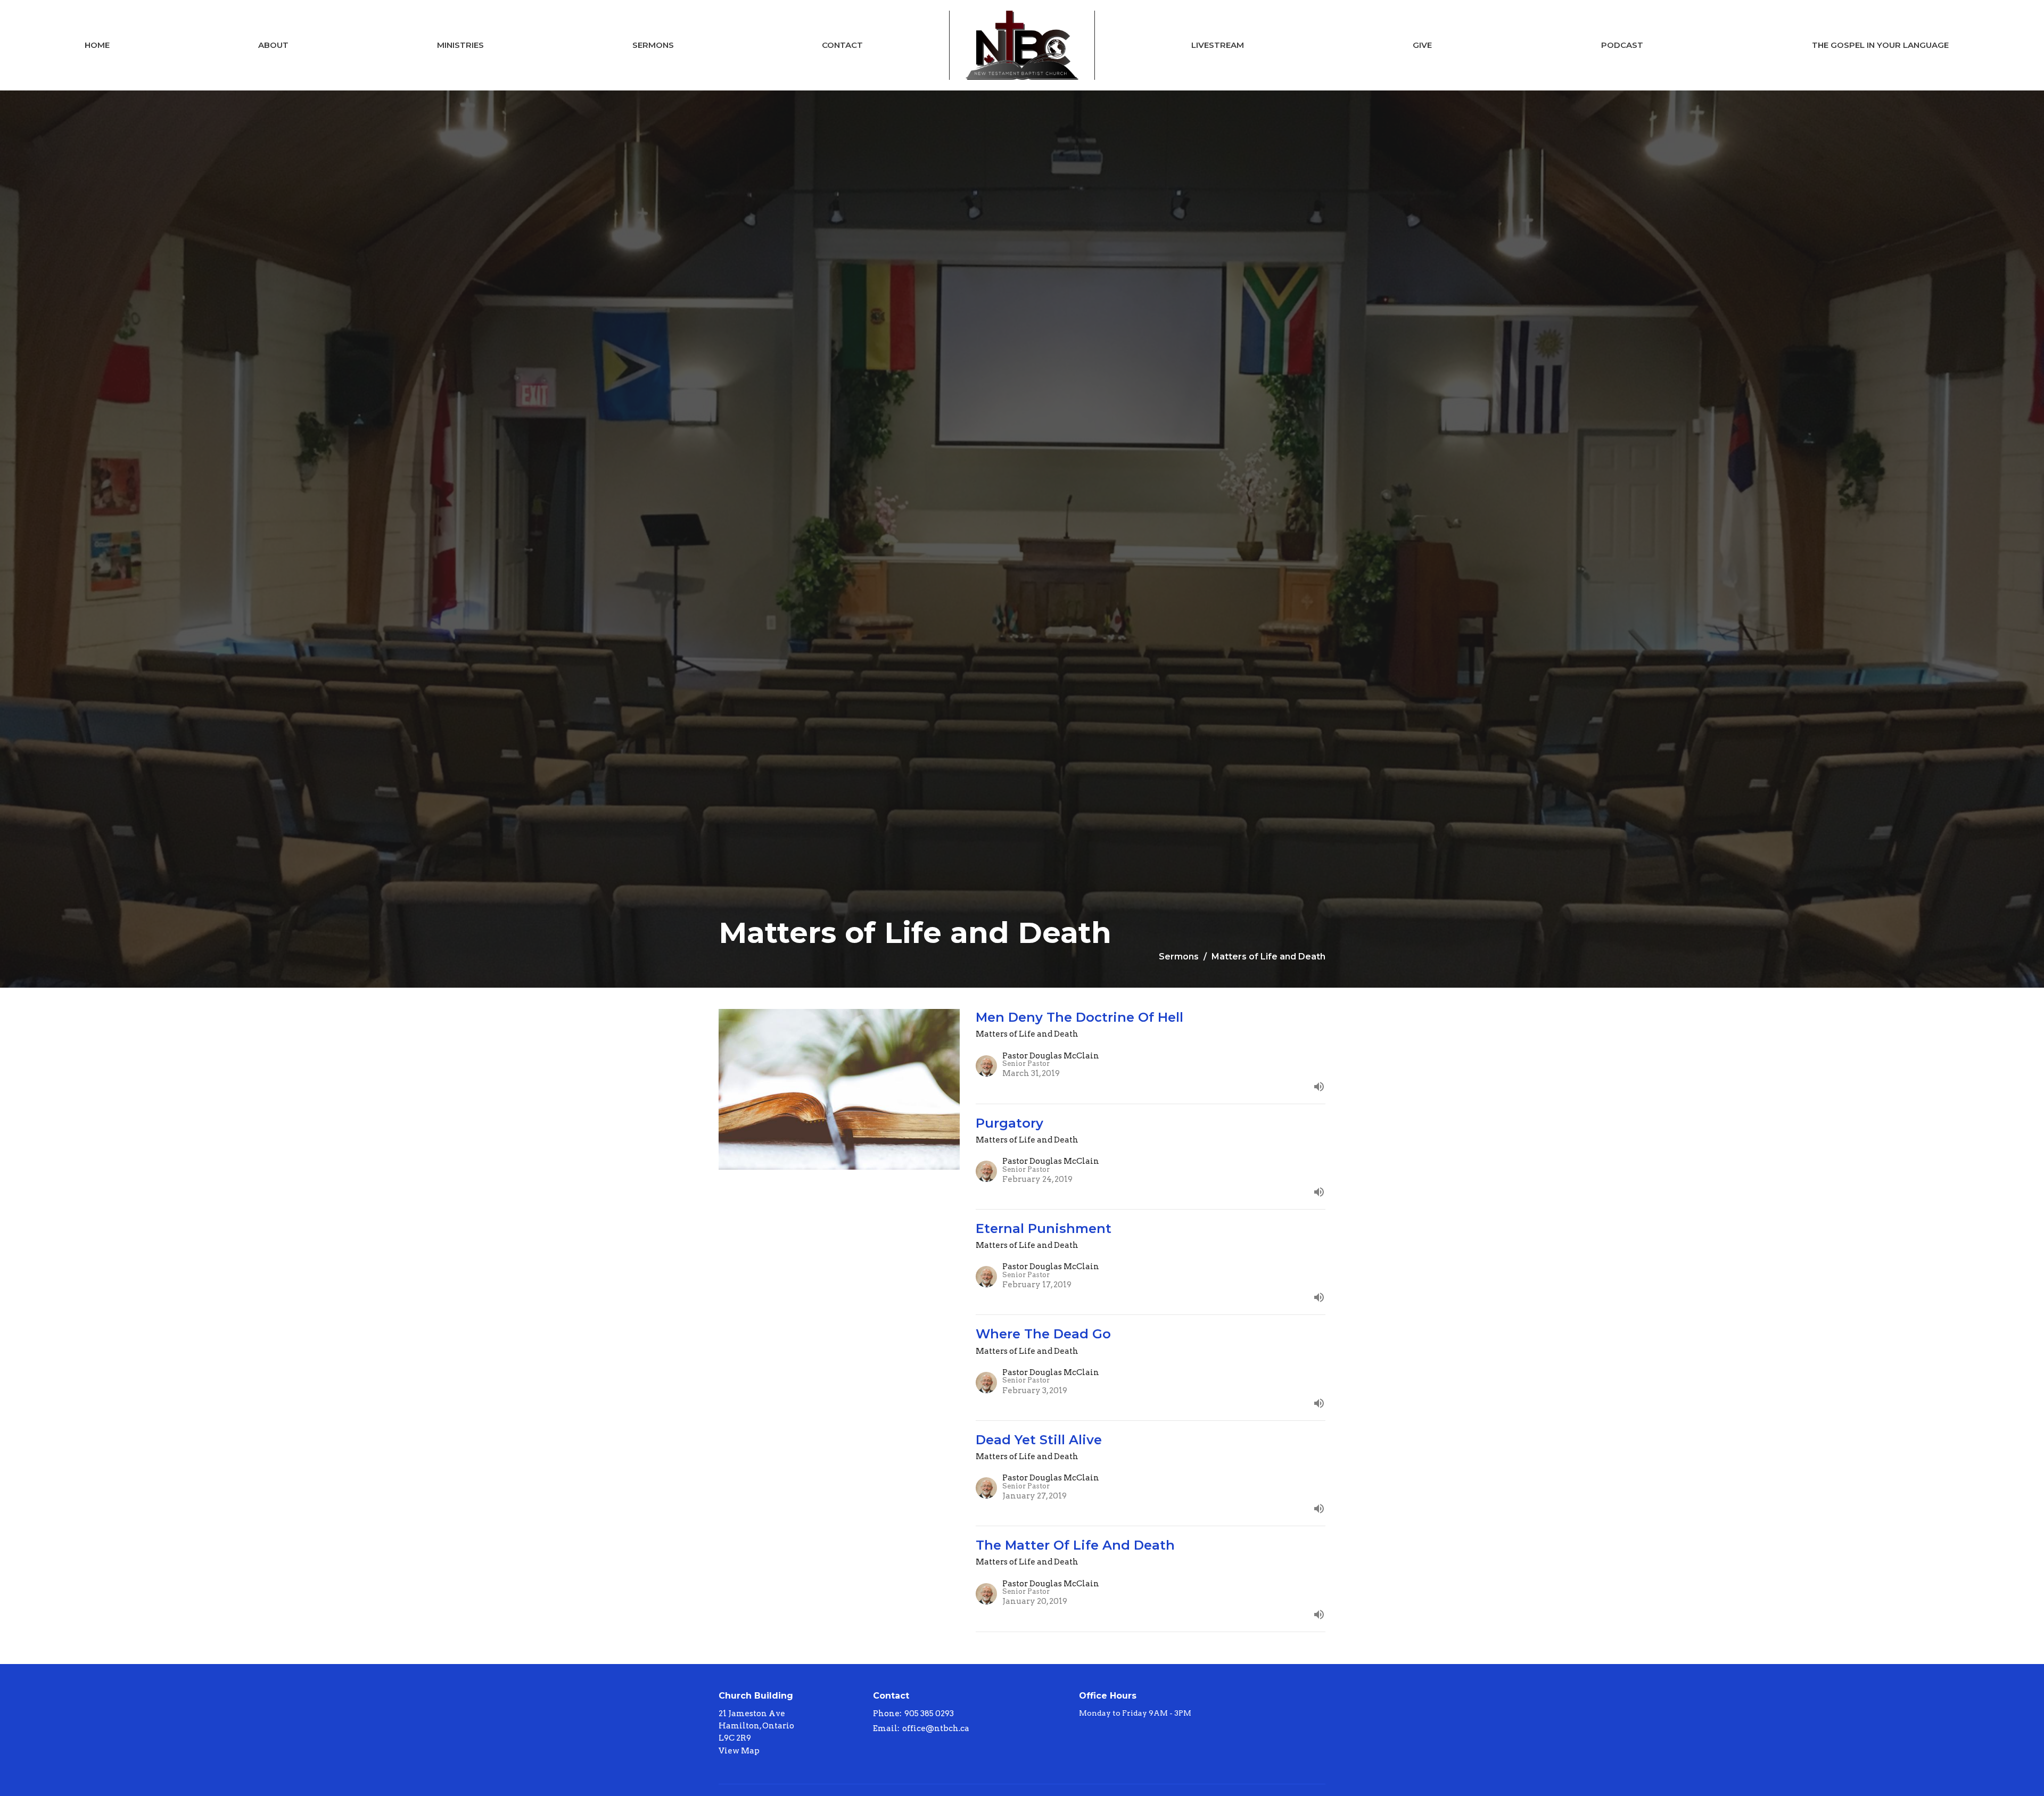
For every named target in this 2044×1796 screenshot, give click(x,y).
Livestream (1218, 45)
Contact (842, 45)
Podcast (1622, 45)
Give (1422, 45)
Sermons (653, 45)
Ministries (460, 45)
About (273, 45)
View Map (739, 1751)
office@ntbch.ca (936, 1728)
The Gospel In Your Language (1880, 45)
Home (97, 45)
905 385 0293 (929, 1714)
